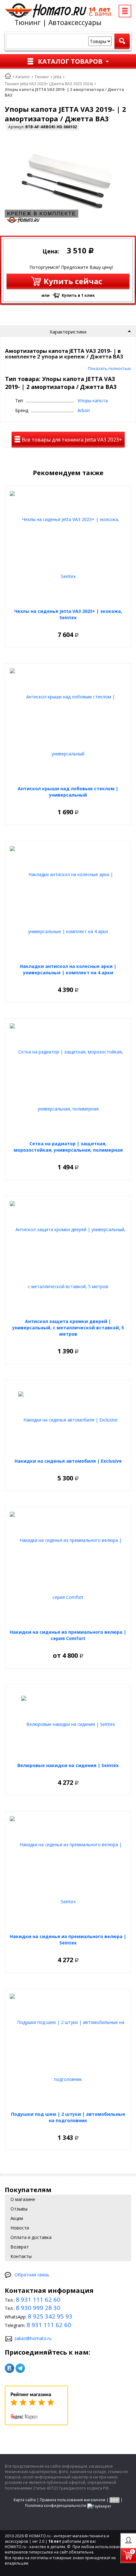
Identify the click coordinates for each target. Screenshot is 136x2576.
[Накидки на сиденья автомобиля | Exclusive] (68, 1420)
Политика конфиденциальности (56, 2506)
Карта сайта (25, 2500)
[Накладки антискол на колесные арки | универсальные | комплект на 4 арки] (68, 903)
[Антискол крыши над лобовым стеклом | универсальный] (68, 725)
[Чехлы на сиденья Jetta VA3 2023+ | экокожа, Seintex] (68, 548)
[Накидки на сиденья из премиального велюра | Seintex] (68, 1873)
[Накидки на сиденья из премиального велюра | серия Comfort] (68, 1569)
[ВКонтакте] (9, 2368)
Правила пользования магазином (73, 2500)
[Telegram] (20, 2368)
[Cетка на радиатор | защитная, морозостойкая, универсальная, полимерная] (68, 1080)
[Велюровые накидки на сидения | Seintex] (68, 1724)
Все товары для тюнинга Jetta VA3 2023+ (71, 440)
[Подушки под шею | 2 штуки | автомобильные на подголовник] (68, 2051)
